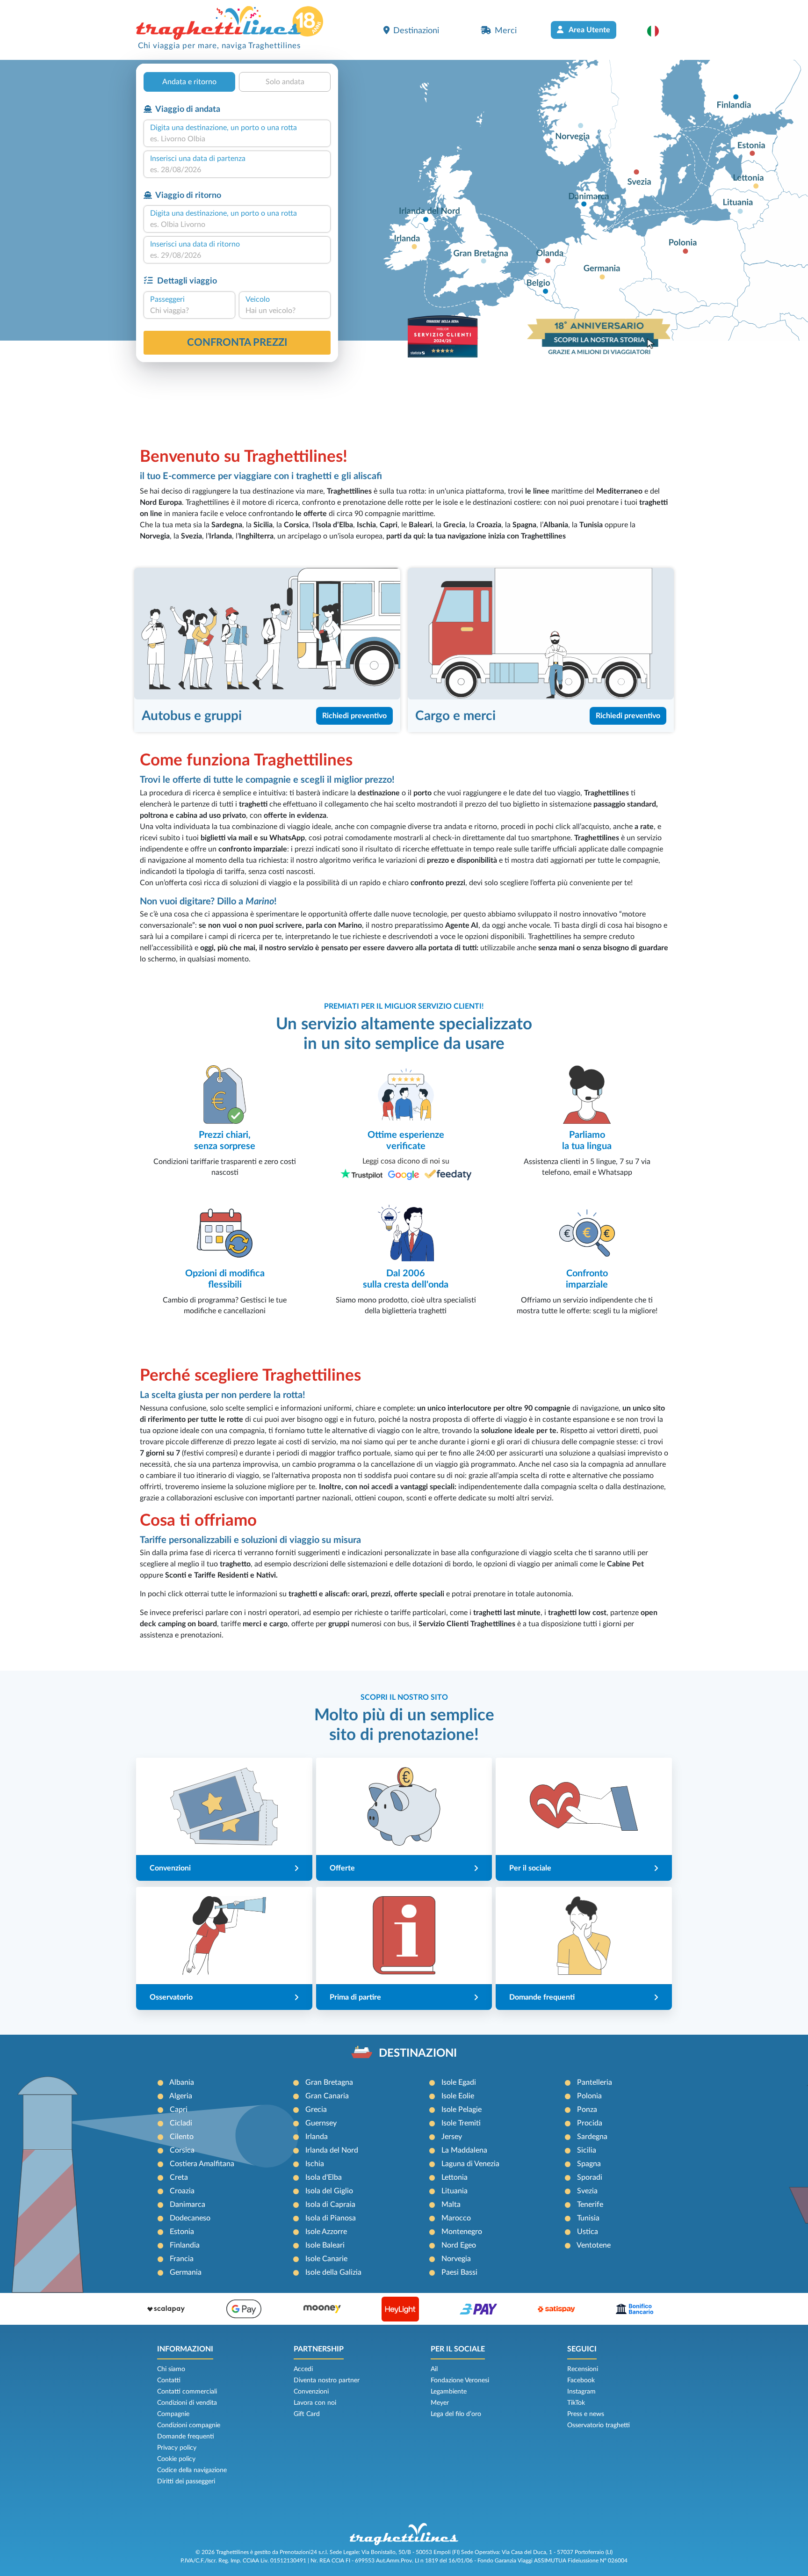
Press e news (586, 2414)
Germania (186, 2272)
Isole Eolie (458, 2096)
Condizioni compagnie (189, 2425)
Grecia (316, 2110)
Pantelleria (595, 2082)
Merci (506, 31)
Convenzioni (311, 2392)
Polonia (589, 2096)
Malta (451, 2205)
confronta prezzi (237, 342)
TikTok (576, 2403)
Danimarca (188, 2205)
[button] (658, 31)
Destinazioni (416, 31)
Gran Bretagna (329, 2082)
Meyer (440, 2403)
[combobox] (237, 139)
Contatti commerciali (187, 2392)
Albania (182, 2082)
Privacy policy (177, 2448)
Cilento (182, 2137)
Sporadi (590, 2177)
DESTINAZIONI (418, 2053)
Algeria (181, 2096)
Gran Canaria (327, 2096)
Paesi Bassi (459, 2272)
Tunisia (588, 2218)
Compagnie (173, 2414)
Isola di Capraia (330, 2205)
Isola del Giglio (329, 2191)
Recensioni (583, 2369)
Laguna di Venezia (470, 2164)
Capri (179, 2110)
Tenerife (590, 2205)
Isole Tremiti (461, 2123)
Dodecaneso (190, 2218)
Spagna (589, 2164)
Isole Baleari (325, 2245)
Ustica (588, 2232)
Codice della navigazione (192, 2470)
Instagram (581, 2392)
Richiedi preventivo (354, 716)
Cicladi (181, 2123)
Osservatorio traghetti (599, 2425)
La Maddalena (464, 2150)
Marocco (456, 2218)
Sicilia (587, 2150)
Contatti (169, 2380)
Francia (182, 2259)
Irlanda (317, 2137)
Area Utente (589, 30)
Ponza (587, 2110)
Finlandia (185, 2245)
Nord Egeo (459, 2245)
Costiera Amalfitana (202, 2164)
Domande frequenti (186, 2437)
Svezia (587, 2191)
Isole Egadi (459, 2082)
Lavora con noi (315, 2403)
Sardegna (592, 2137)
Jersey (452, 2137)
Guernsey (321, 2123)
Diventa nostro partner (327, 2380)
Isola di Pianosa (331, 2218)
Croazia (182, 2191)
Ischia (315, 2164)
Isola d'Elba (324, 2177)
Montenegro (462, 2232)
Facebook (581, 2380)
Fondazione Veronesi (460, 2380)
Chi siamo (171, 2369)
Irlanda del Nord (332, 2150)
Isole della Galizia (333, 2272)
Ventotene (594, 2245)
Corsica (182, 2150)
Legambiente (449, 2392)
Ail (434, 2369)
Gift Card (307, 2414)
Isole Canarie (326, 2259)
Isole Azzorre (326, 2232)
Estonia (182, 2232)
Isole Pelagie (462, 2110)
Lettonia (454, 2177)
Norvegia (456, 2259)
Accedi (303, 2369)
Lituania (454, 2191)
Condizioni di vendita (187, 2403)
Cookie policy (176, 2459)
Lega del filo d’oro (456, 2414)
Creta (179, 2177)
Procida (590, 2123)
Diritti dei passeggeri (186, 2481)
